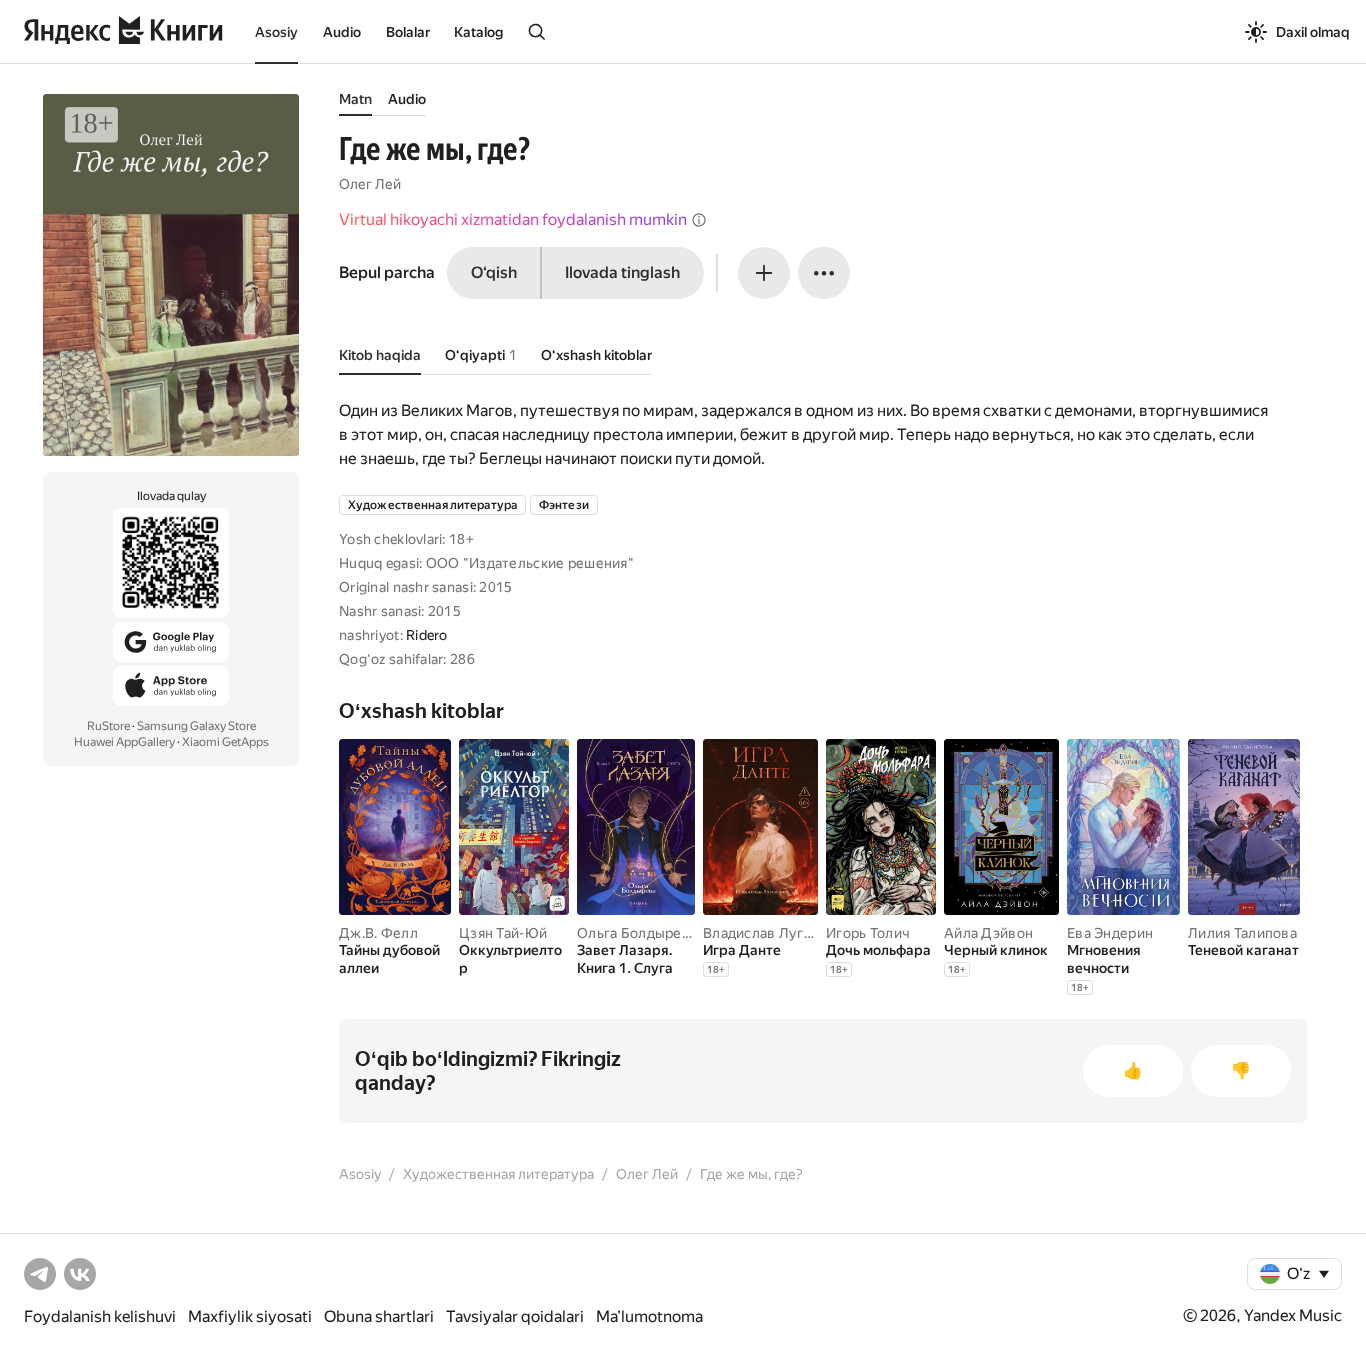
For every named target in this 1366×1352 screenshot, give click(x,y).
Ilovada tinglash (622, 272)
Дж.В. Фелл (378, 933)
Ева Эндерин (1110, 933)
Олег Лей (370, 184)
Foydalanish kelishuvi (100, 1316)
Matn (355, 99)
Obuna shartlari (379, 1316)
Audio (342, 32)
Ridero (427, 635)
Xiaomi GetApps (225, 742)
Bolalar (408, 32)
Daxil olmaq (1313, 32)
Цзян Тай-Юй (503, 933)
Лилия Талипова (1242, 933)
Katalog (478, 32)
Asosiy (276, 32)
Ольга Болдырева (637, 933)
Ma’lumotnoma (649, 1316)
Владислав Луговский (777, 933)
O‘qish (494, 272)
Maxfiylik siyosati (250, 1316)
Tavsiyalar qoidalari (515, 1316)
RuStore (108, 726)
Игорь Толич (868, 933)
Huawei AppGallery (124, 742)
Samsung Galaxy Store (196, 726)
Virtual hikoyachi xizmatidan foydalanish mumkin (513, 219)
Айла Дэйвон (988, 933)
